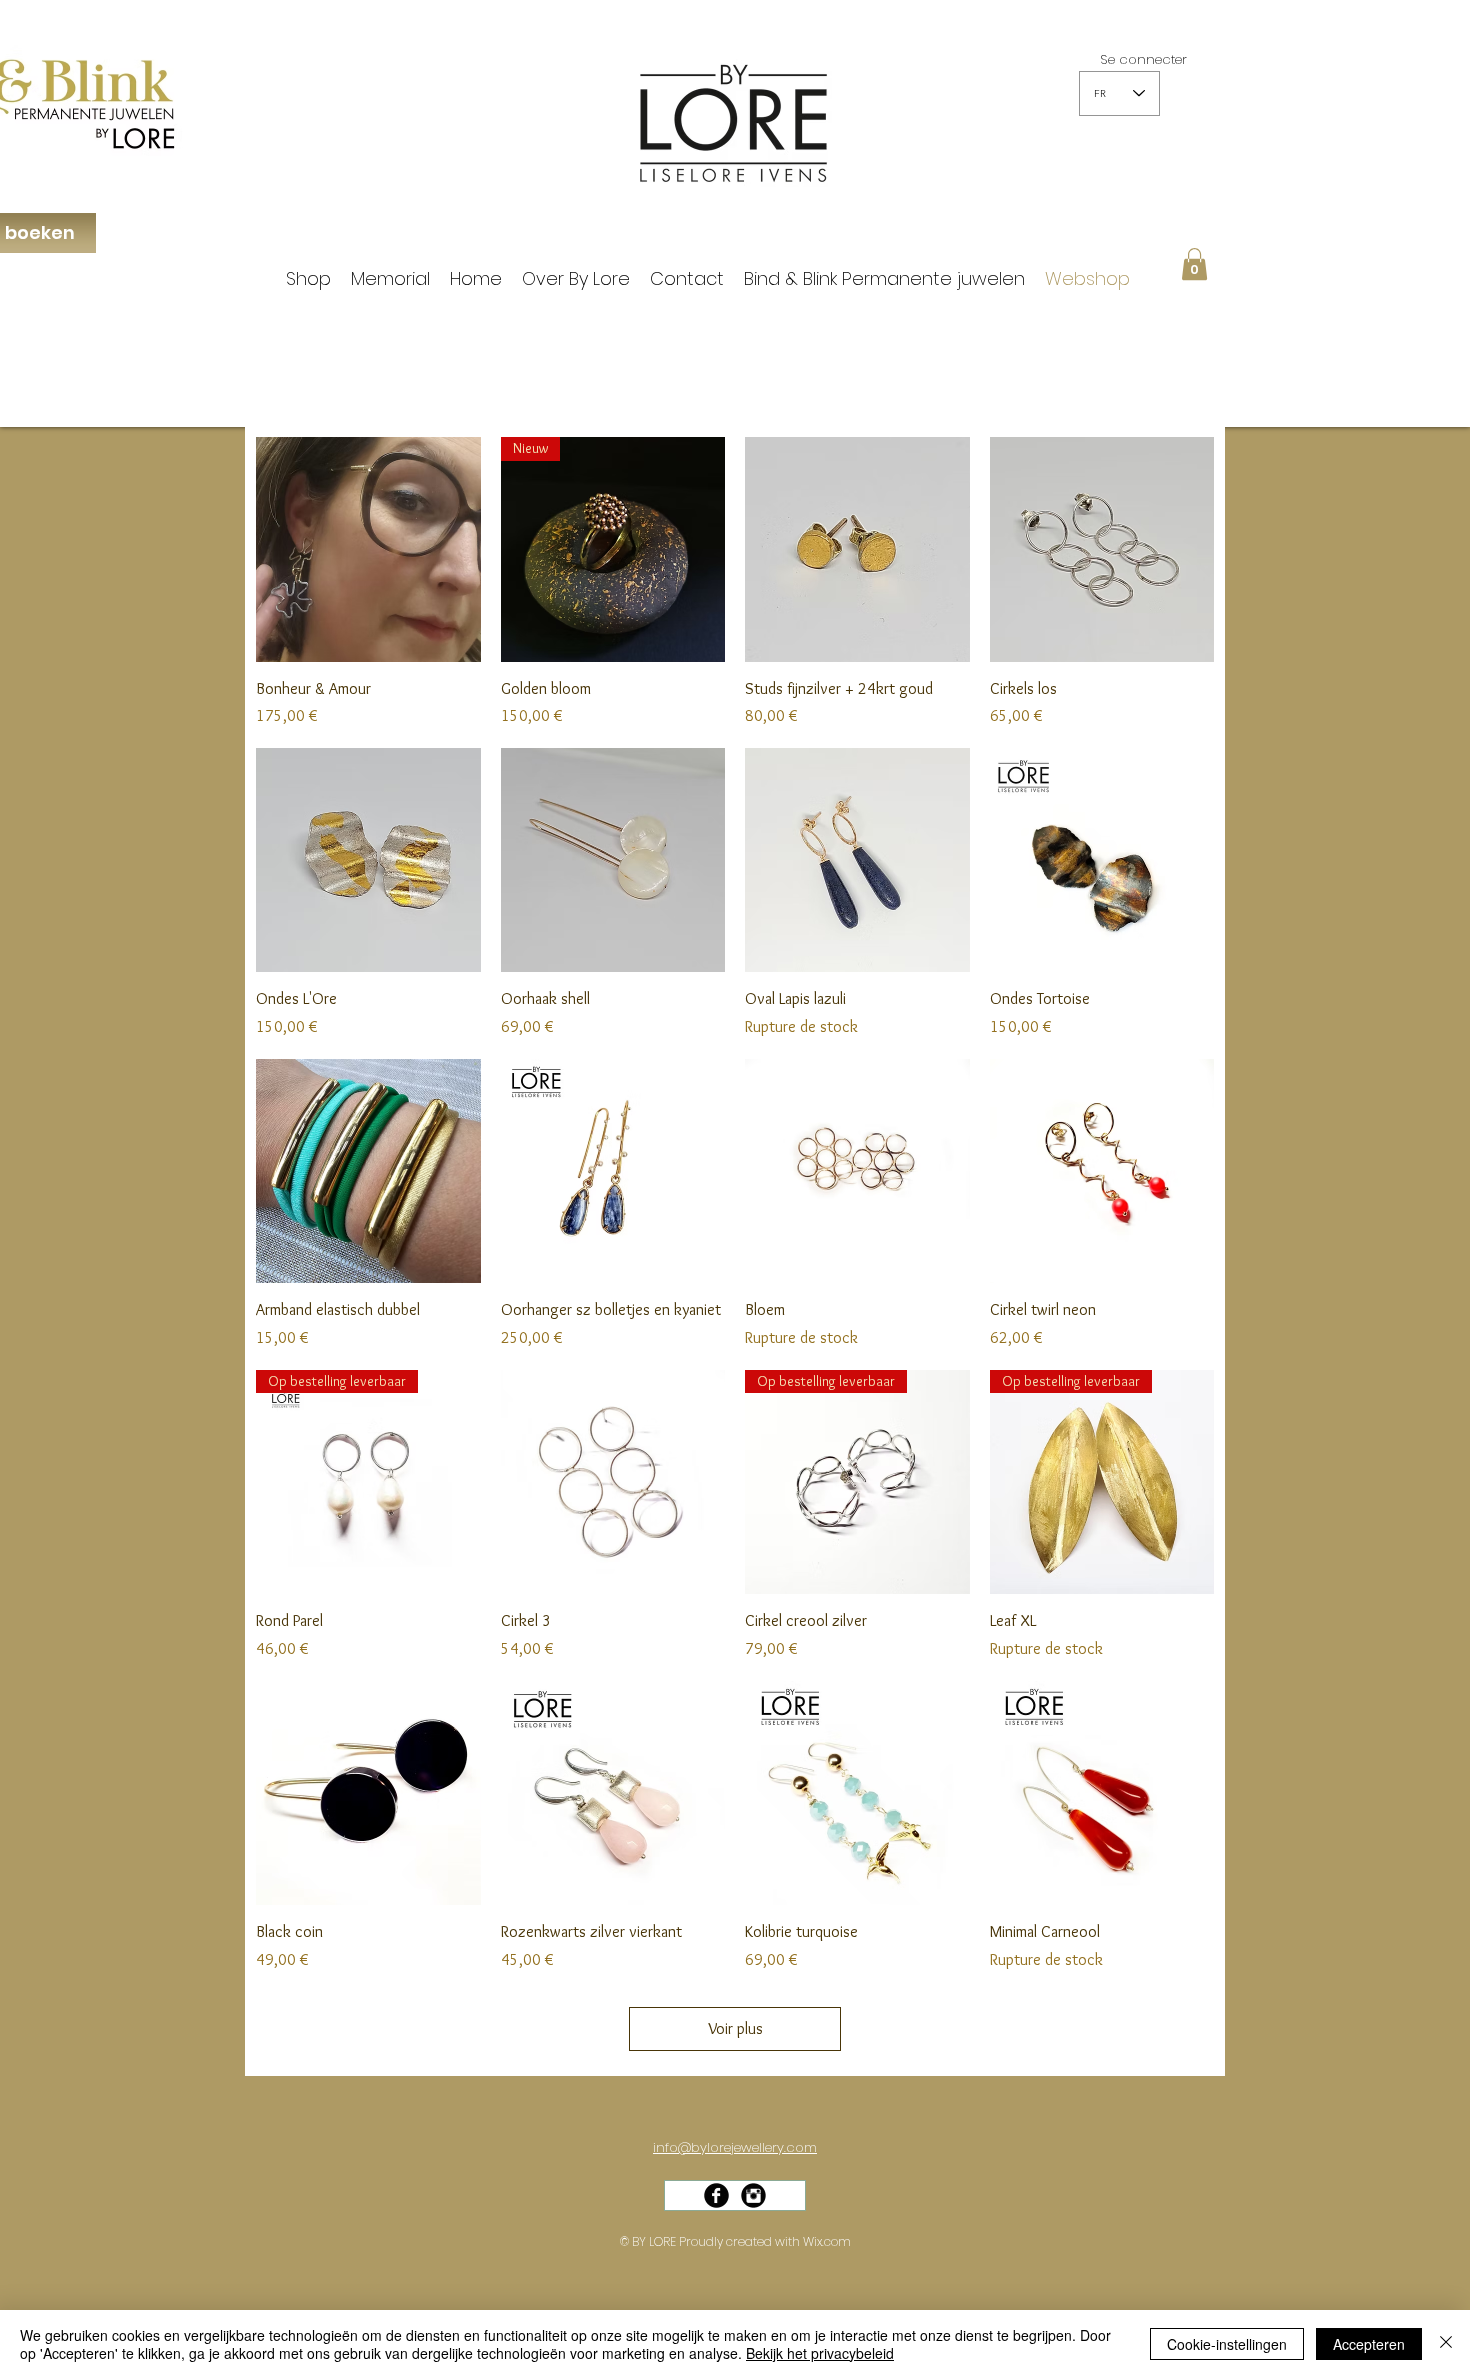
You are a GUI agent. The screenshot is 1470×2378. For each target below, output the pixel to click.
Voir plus (735, 2028)
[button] (1194, 264)
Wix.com (827, 2241)
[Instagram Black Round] (753, 2195)
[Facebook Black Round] (716, 2195)
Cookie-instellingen (1227, 2344)
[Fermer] (1446, 2344)
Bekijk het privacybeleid (820, 2353)
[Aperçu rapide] (368, 549)
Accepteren (1369, 2344)
